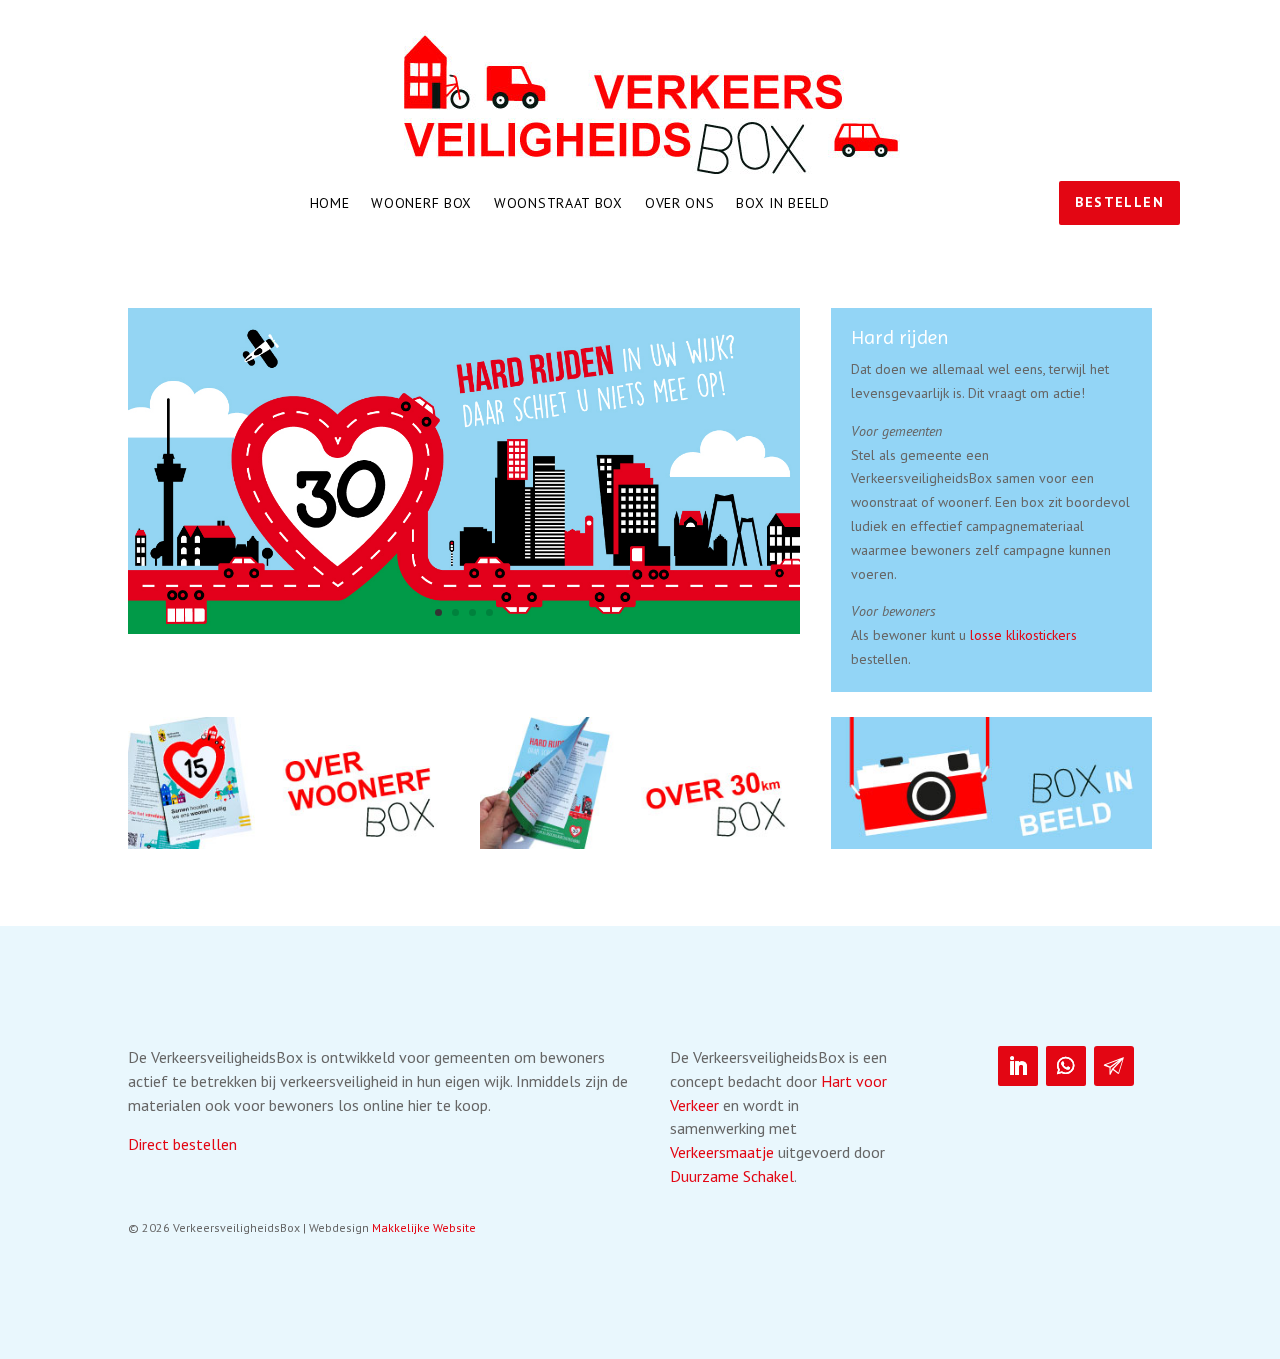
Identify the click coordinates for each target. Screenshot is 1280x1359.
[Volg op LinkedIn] (1018, 1066)
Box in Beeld (782, 204)
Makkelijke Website (424, 1227)
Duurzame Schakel (732, 1176)
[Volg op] (1114, 1066)
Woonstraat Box (558, 204)
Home (330, 204)
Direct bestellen (182, 1144)
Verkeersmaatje (722, 1152)
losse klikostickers (1023, 635)
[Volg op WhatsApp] (1066, 1066)
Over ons (680, 204)
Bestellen (1119, 202)
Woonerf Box (421, 204)
